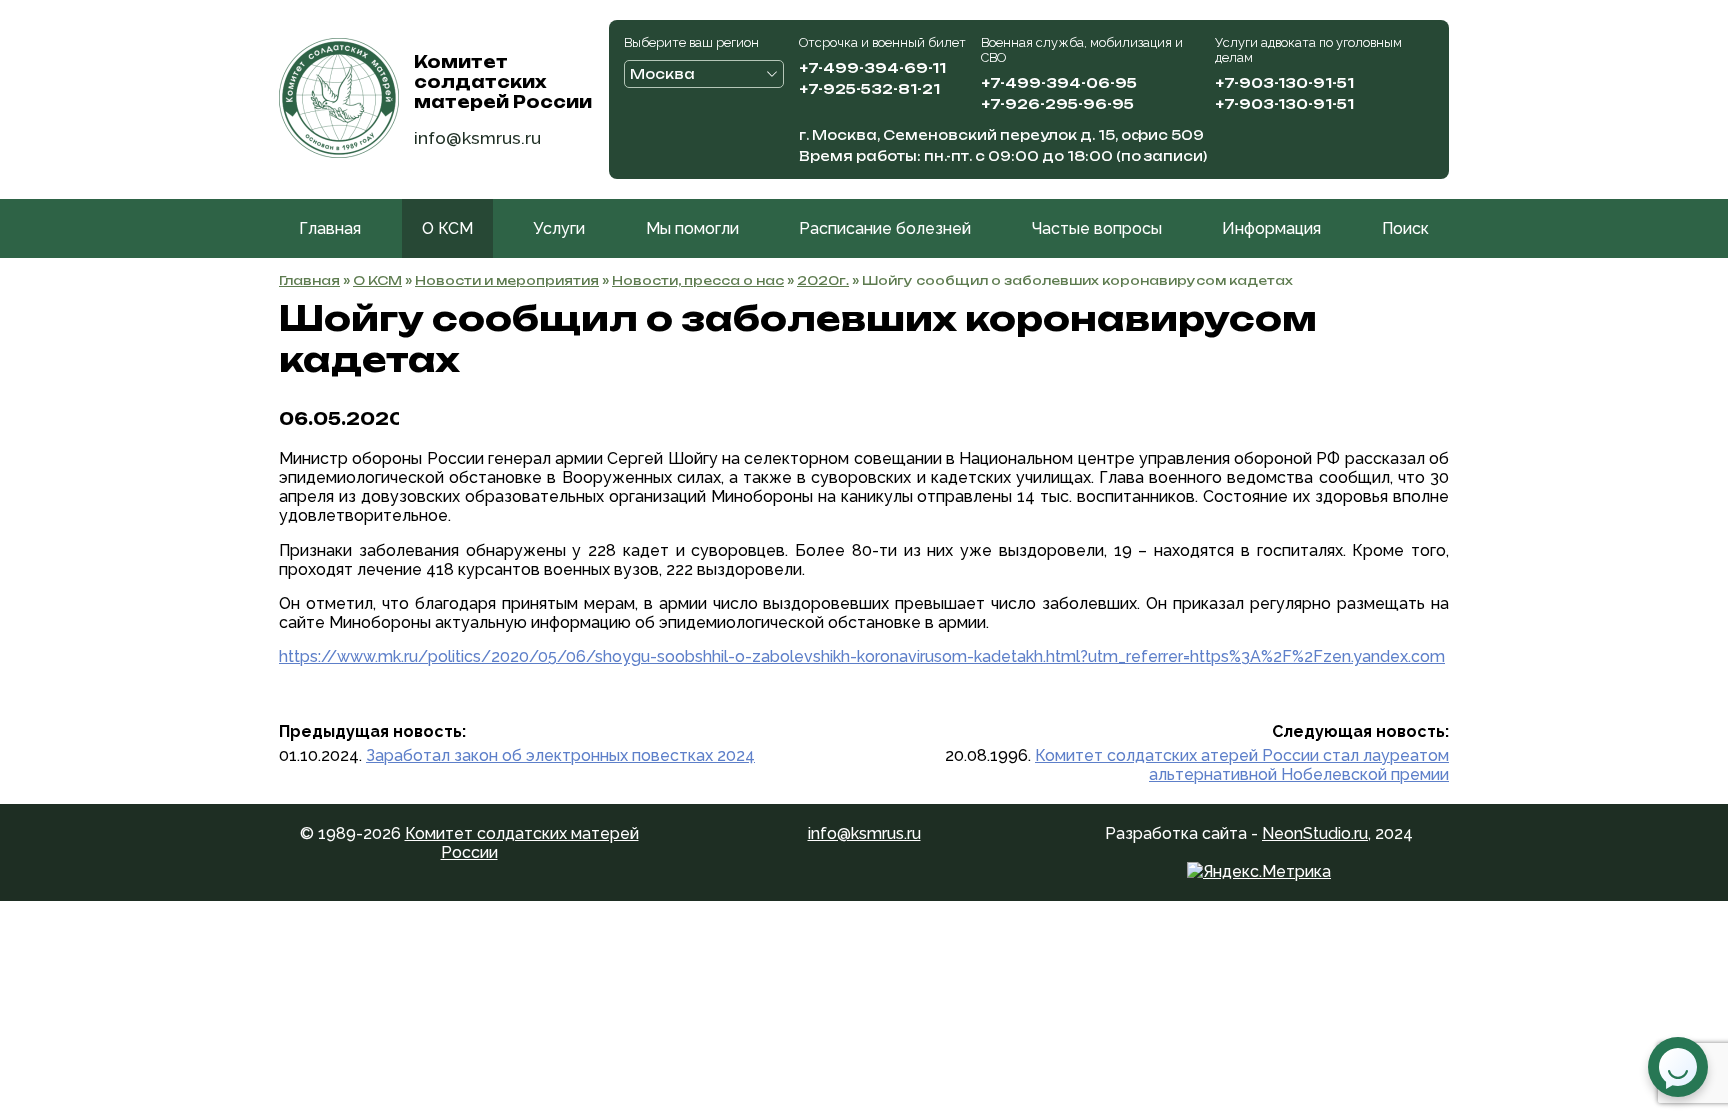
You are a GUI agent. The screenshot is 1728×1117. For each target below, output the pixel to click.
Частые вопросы (1097, 228)
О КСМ (447, 228)
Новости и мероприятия (507, 280)
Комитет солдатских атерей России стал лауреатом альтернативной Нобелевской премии (1242, 765)
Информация (1271, 228)
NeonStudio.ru (1315, 833)
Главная (330, 228)
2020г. (823, 280)
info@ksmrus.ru (477, 137)
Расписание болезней (885, 228)
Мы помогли (692, 228)
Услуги (559, 228)
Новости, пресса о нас (698, 280)
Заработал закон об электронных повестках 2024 (560, 755)
